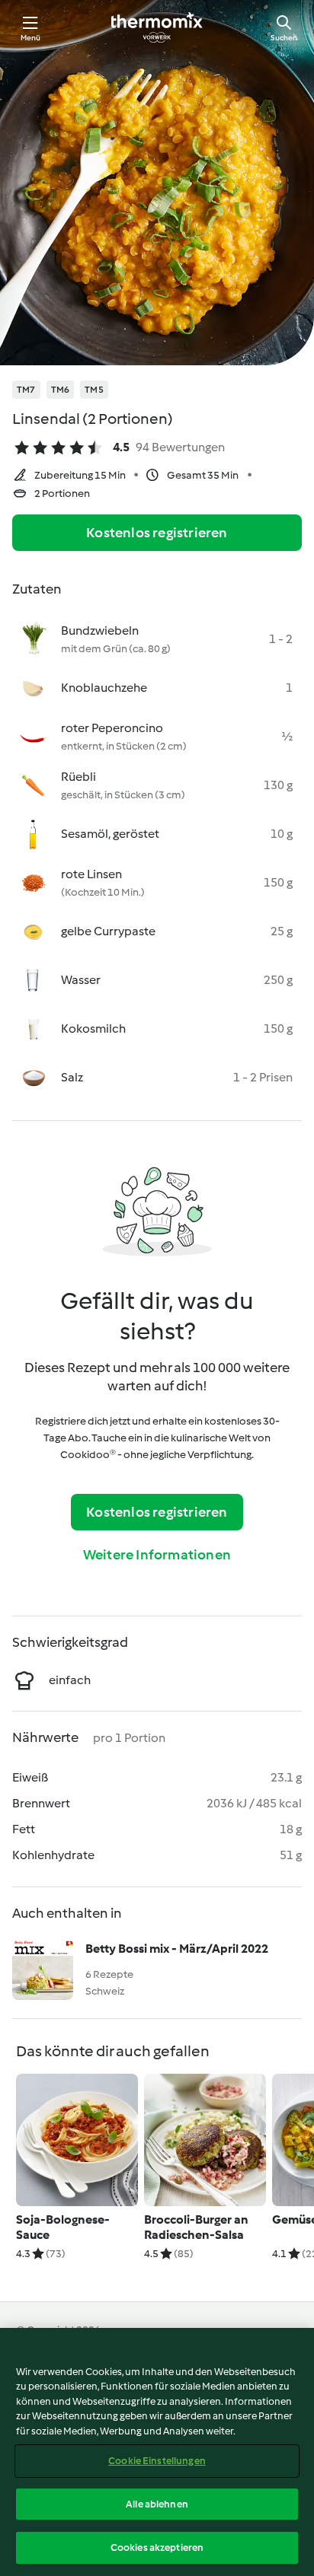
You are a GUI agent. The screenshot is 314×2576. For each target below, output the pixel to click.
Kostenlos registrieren (157, 533)
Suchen (284, 38)
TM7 (26, 390)
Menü (31, 38)
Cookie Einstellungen (157, 2461)
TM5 (94, 390)
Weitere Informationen (157, 1555)
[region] (157, 2452)
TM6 (61, 390)
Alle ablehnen (157, 2504)
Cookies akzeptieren (157, 2547)
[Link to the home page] (157, 27)
